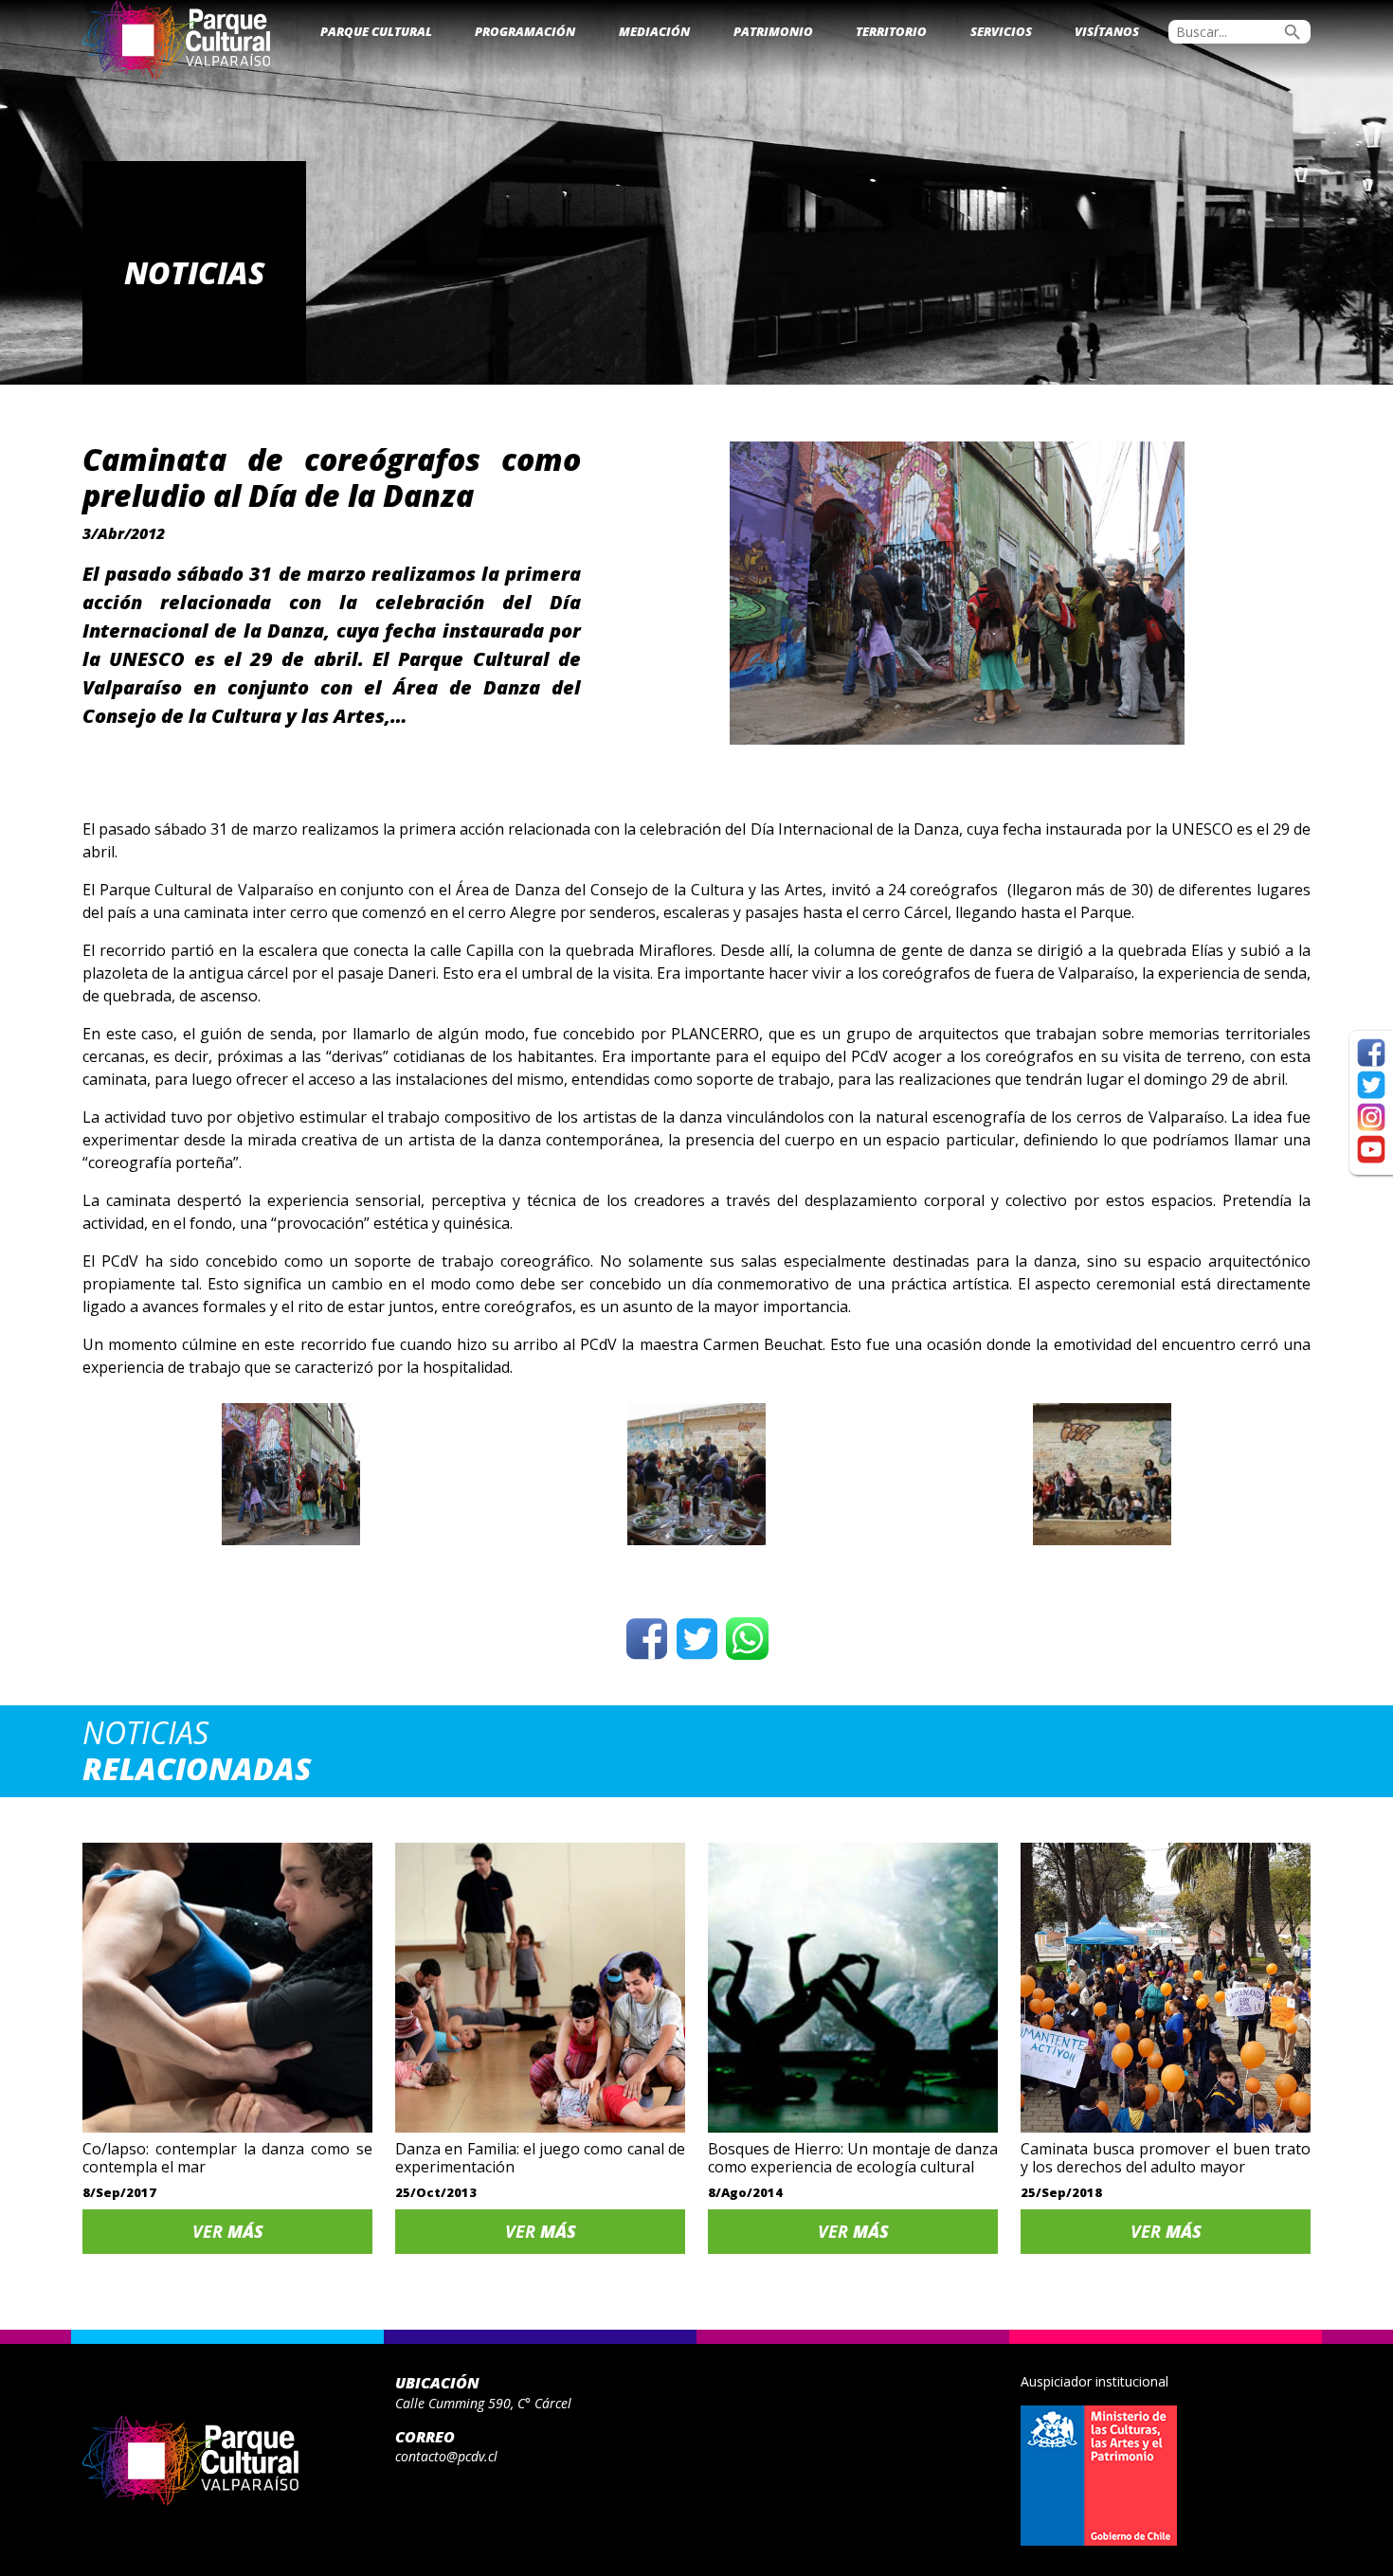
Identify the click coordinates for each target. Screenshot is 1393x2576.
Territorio (891, 31)
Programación (525, 31)
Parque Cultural (376, 31)
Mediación (654, 31)
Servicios (1001, 31)
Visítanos (1107, 31)
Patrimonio (773, 31)
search (1293, 32)
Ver (228, 2231)
